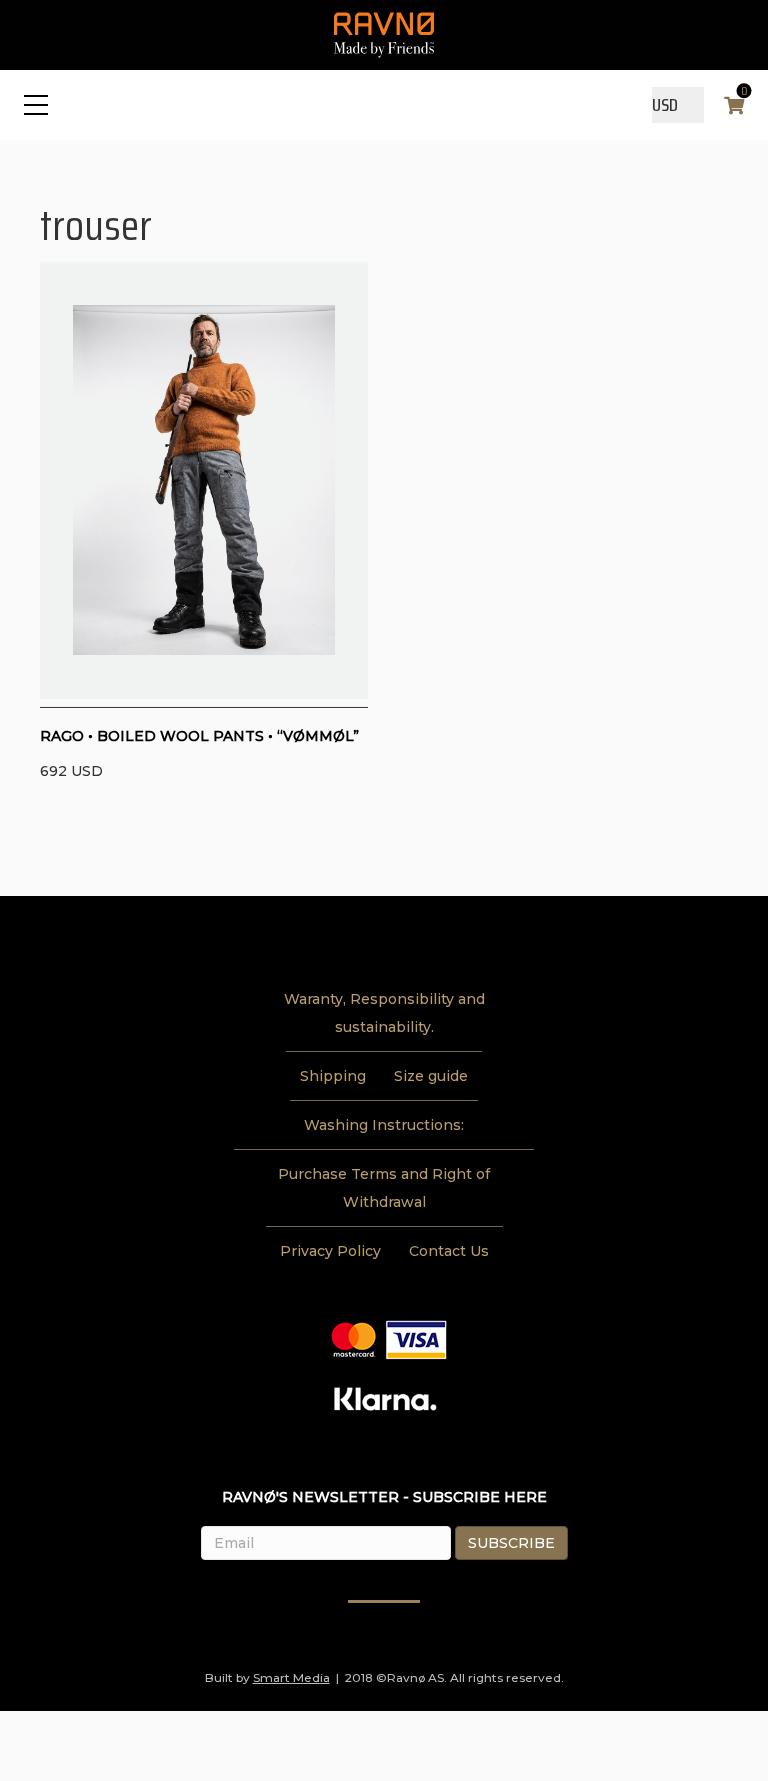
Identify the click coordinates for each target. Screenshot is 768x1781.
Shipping (333, 1076)
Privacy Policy (330, 1251)
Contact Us (449, 1251)
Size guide (431, 1076)
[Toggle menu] (36, 105)
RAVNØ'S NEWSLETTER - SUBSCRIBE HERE (384, 1497)
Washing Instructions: (384, 1125)
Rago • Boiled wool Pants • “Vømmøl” (199, 736)
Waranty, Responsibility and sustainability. (384, 1013)
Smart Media (291, 1677)
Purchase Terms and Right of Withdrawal (384, 1188)
